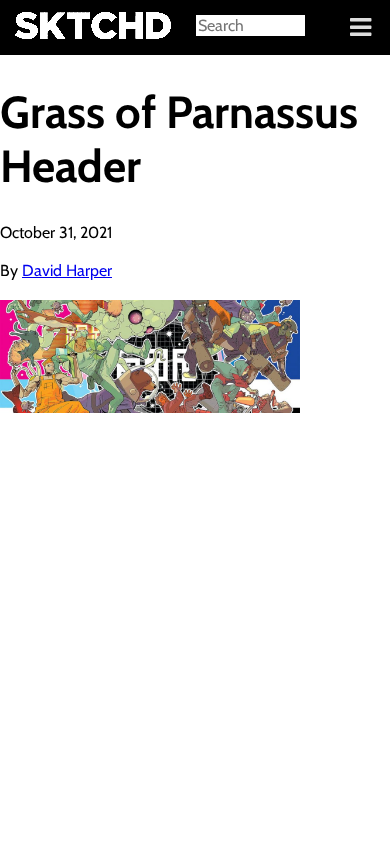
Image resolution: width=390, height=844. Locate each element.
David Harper (67, 270)
